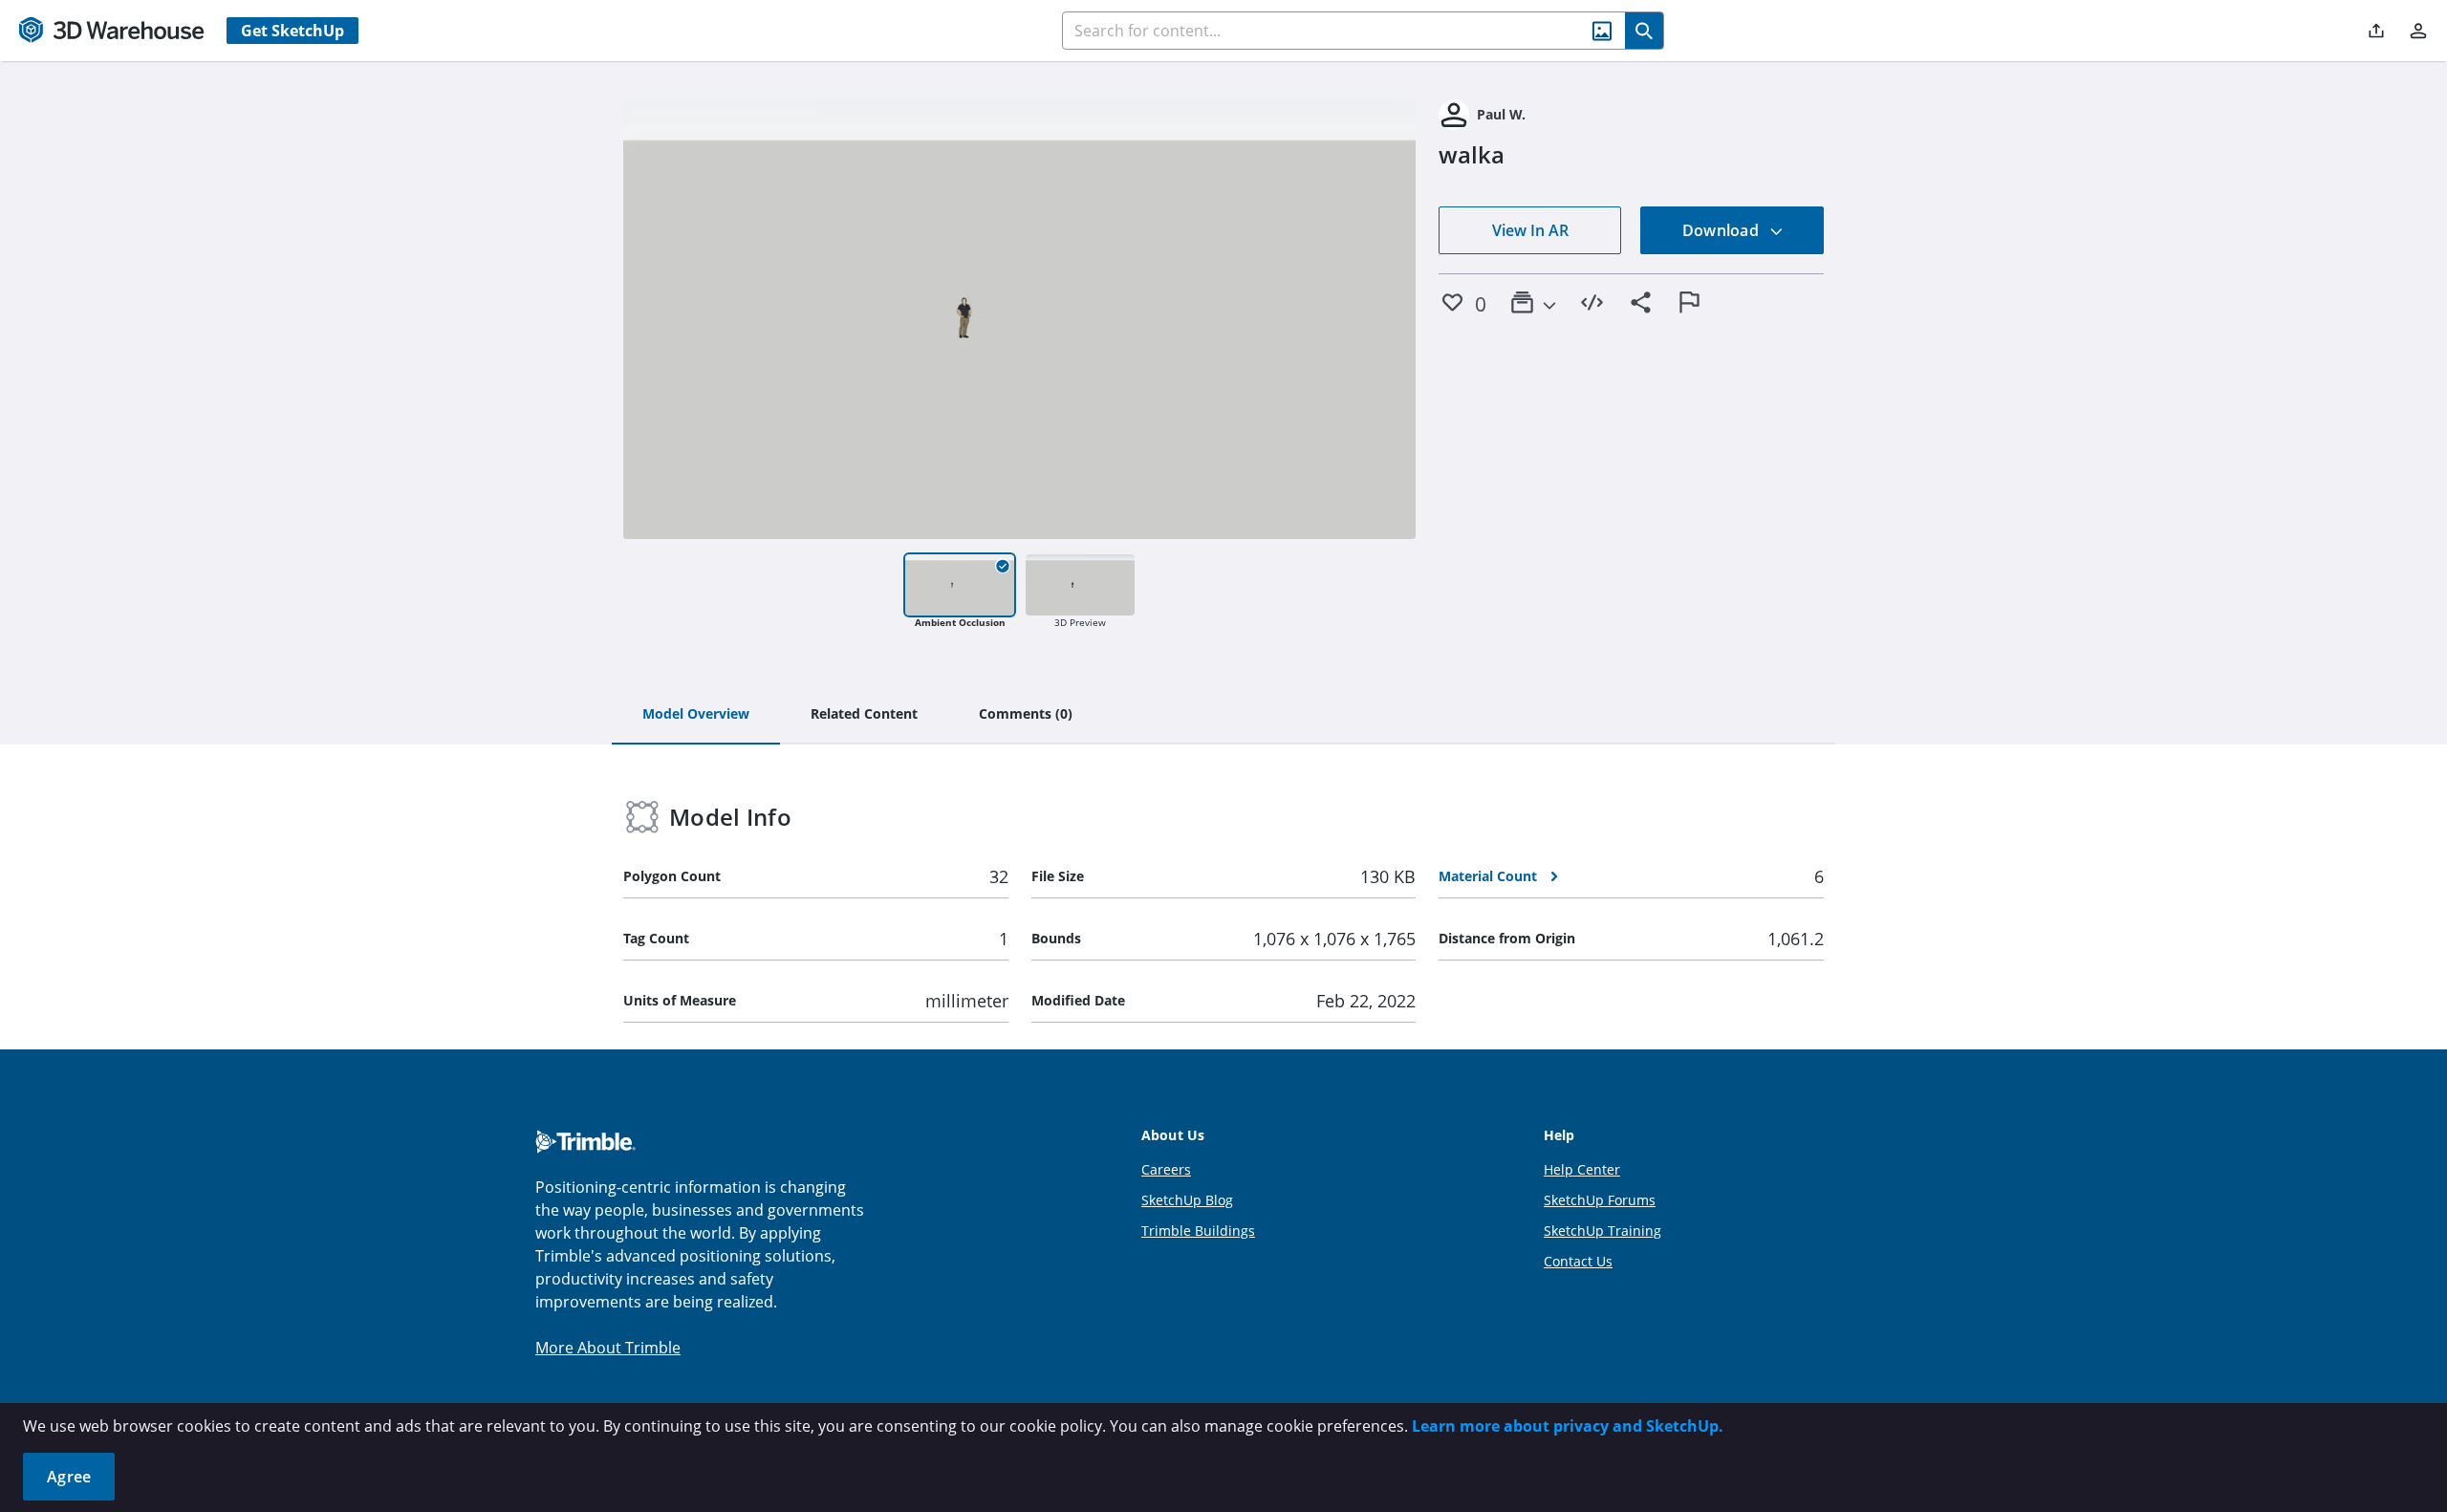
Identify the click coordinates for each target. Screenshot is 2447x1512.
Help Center (1582, 1169)
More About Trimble (608, 1348)
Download (1722, 230)
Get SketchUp (292, 31)
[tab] (696, 715)
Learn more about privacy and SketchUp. (1568, 1426)
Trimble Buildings (1198, 1231)
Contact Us (1578, 1261)
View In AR (1530, 230)
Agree (69, 1477)
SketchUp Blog (1187, 1200)
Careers (1166, 1169)
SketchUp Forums (1600, 1200)
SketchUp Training (1602, 1231)
